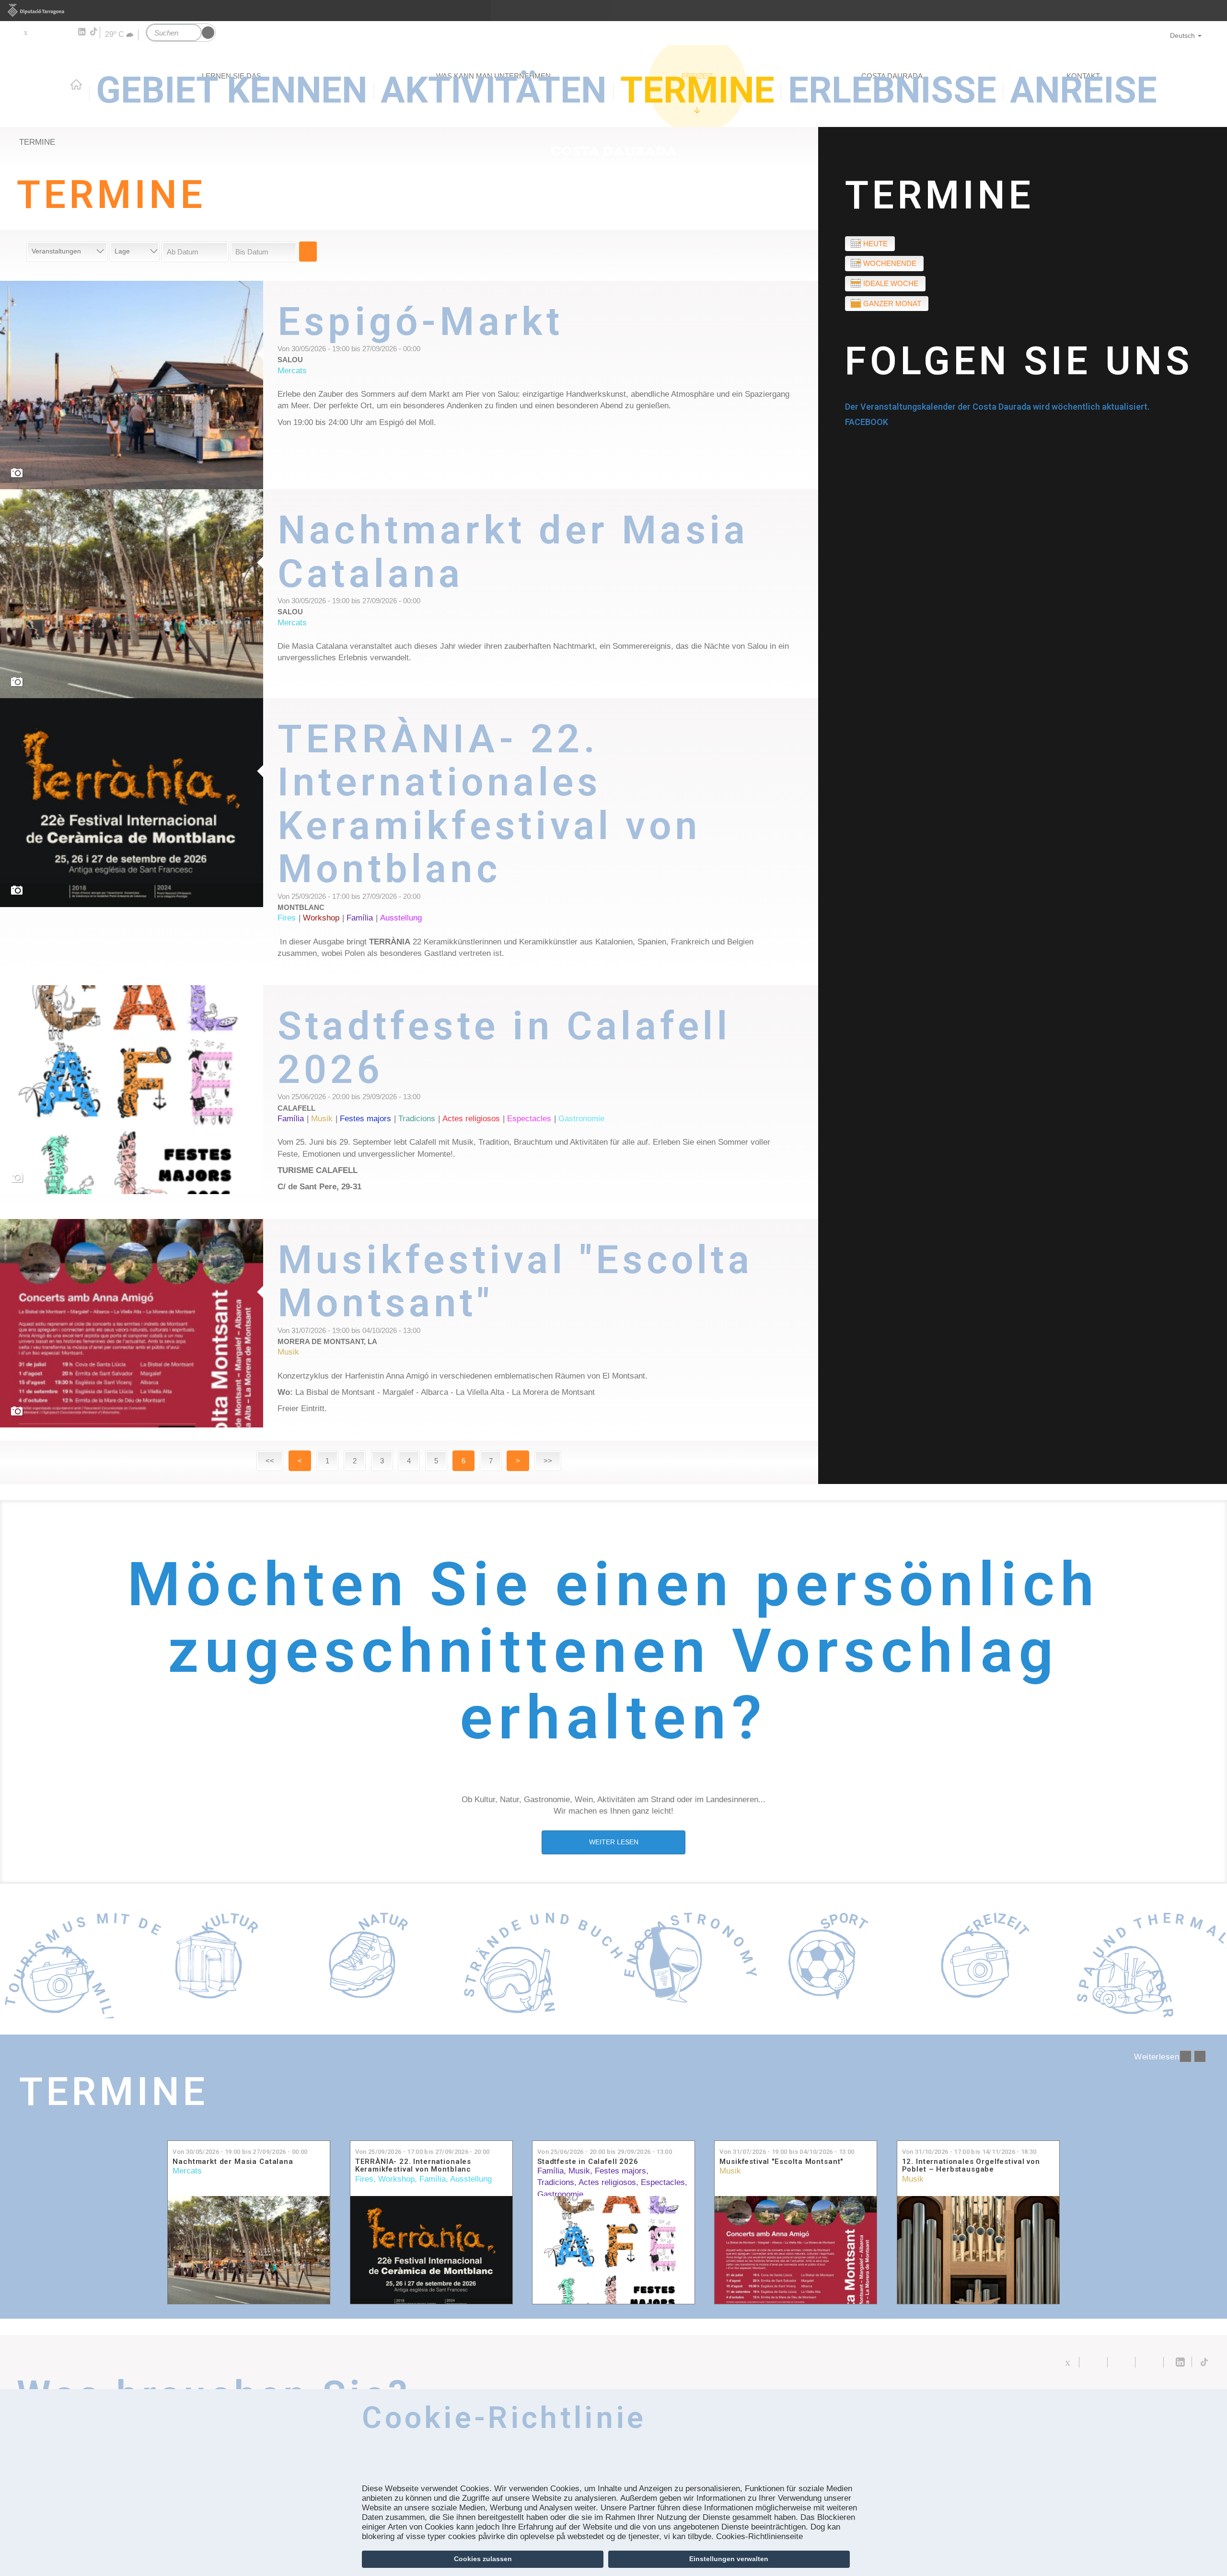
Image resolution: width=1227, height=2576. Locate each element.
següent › (1200, 2056)
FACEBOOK (867, 422)
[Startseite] (613, 94)
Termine (940, 195)
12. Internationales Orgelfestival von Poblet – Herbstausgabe (971, 2166)
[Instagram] (67, 32)
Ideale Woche (891, 283)
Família (433, 2179)
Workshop (396, 2179)
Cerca (308, 252)
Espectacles (663, 2182)
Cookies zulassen (483, 2559)
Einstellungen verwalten (729, 2559)
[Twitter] (25, 32)
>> (548, 1461)
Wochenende (890, 263)
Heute (875, 244)
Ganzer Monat (892, 304)
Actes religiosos (607, 2182)
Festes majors (620, 2171)
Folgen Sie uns (1019, 361)
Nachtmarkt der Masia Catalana (233, 2162)
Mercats (187, 2171)
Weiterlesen (548, 368)
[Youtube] (53, 32)
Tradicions (556, 2182)
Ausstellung (471, 2179)
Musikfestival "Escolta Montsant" (781, 2162)
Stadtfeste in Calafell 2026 (588, 2162)
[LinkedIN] (81, 32)
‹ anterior (1186, 2056)
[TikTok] (94, 32)
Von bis (240, 2152)
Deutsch (1182, 35)
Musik (579, 2171)
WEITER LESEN (614, 1842)
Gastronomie (560, 2194)
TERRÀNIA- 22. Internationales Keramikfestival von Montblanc (413, 2166)
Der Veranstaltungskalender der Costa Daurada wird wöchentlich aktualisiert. (997, 407)
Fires (364, 2179)
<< (270, 1461)
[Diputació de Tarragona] (613, 11)
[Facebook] (39, 32)
